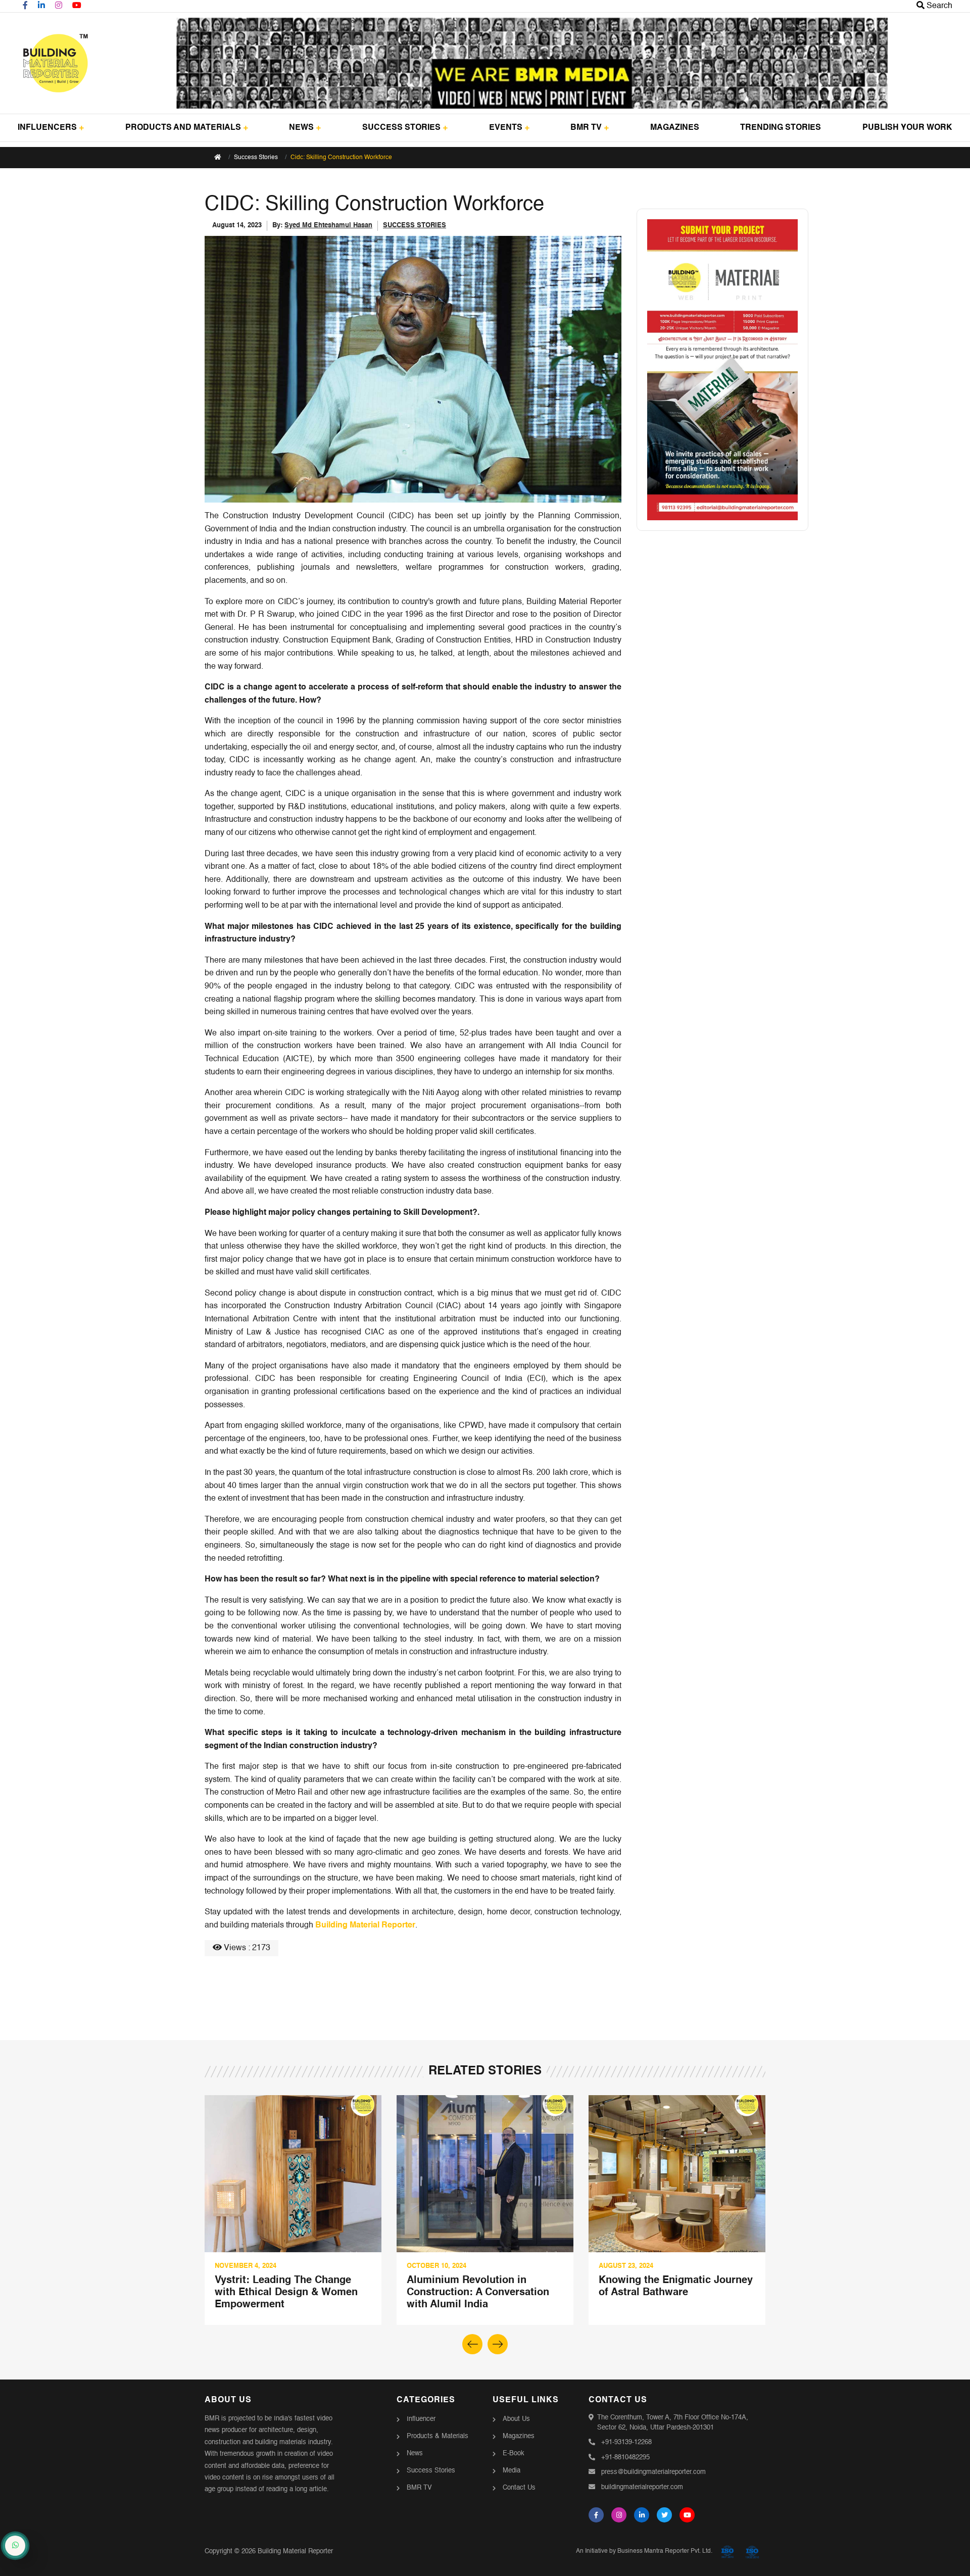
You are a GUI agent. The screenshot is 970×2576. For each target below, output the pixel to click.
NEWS (301, 128)
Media (512, 2471)
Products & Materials (438, 2436)
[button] (498, 2344)
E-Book (514, 2454)
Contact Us (519, 2488)
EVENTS (506, 128)
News (415, 2454)
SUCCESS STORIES (401, 128)
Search (938, 6)
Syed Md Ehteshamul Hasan (328, 226)
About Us (516, 2419)
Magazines (519, 2436)
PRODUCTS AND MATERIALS (183, 128)
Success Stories (256, 158)
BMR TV (586, 128)
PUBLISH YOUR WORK (907, 128)
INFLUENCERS (47, 128)
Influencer (421, 2419)
